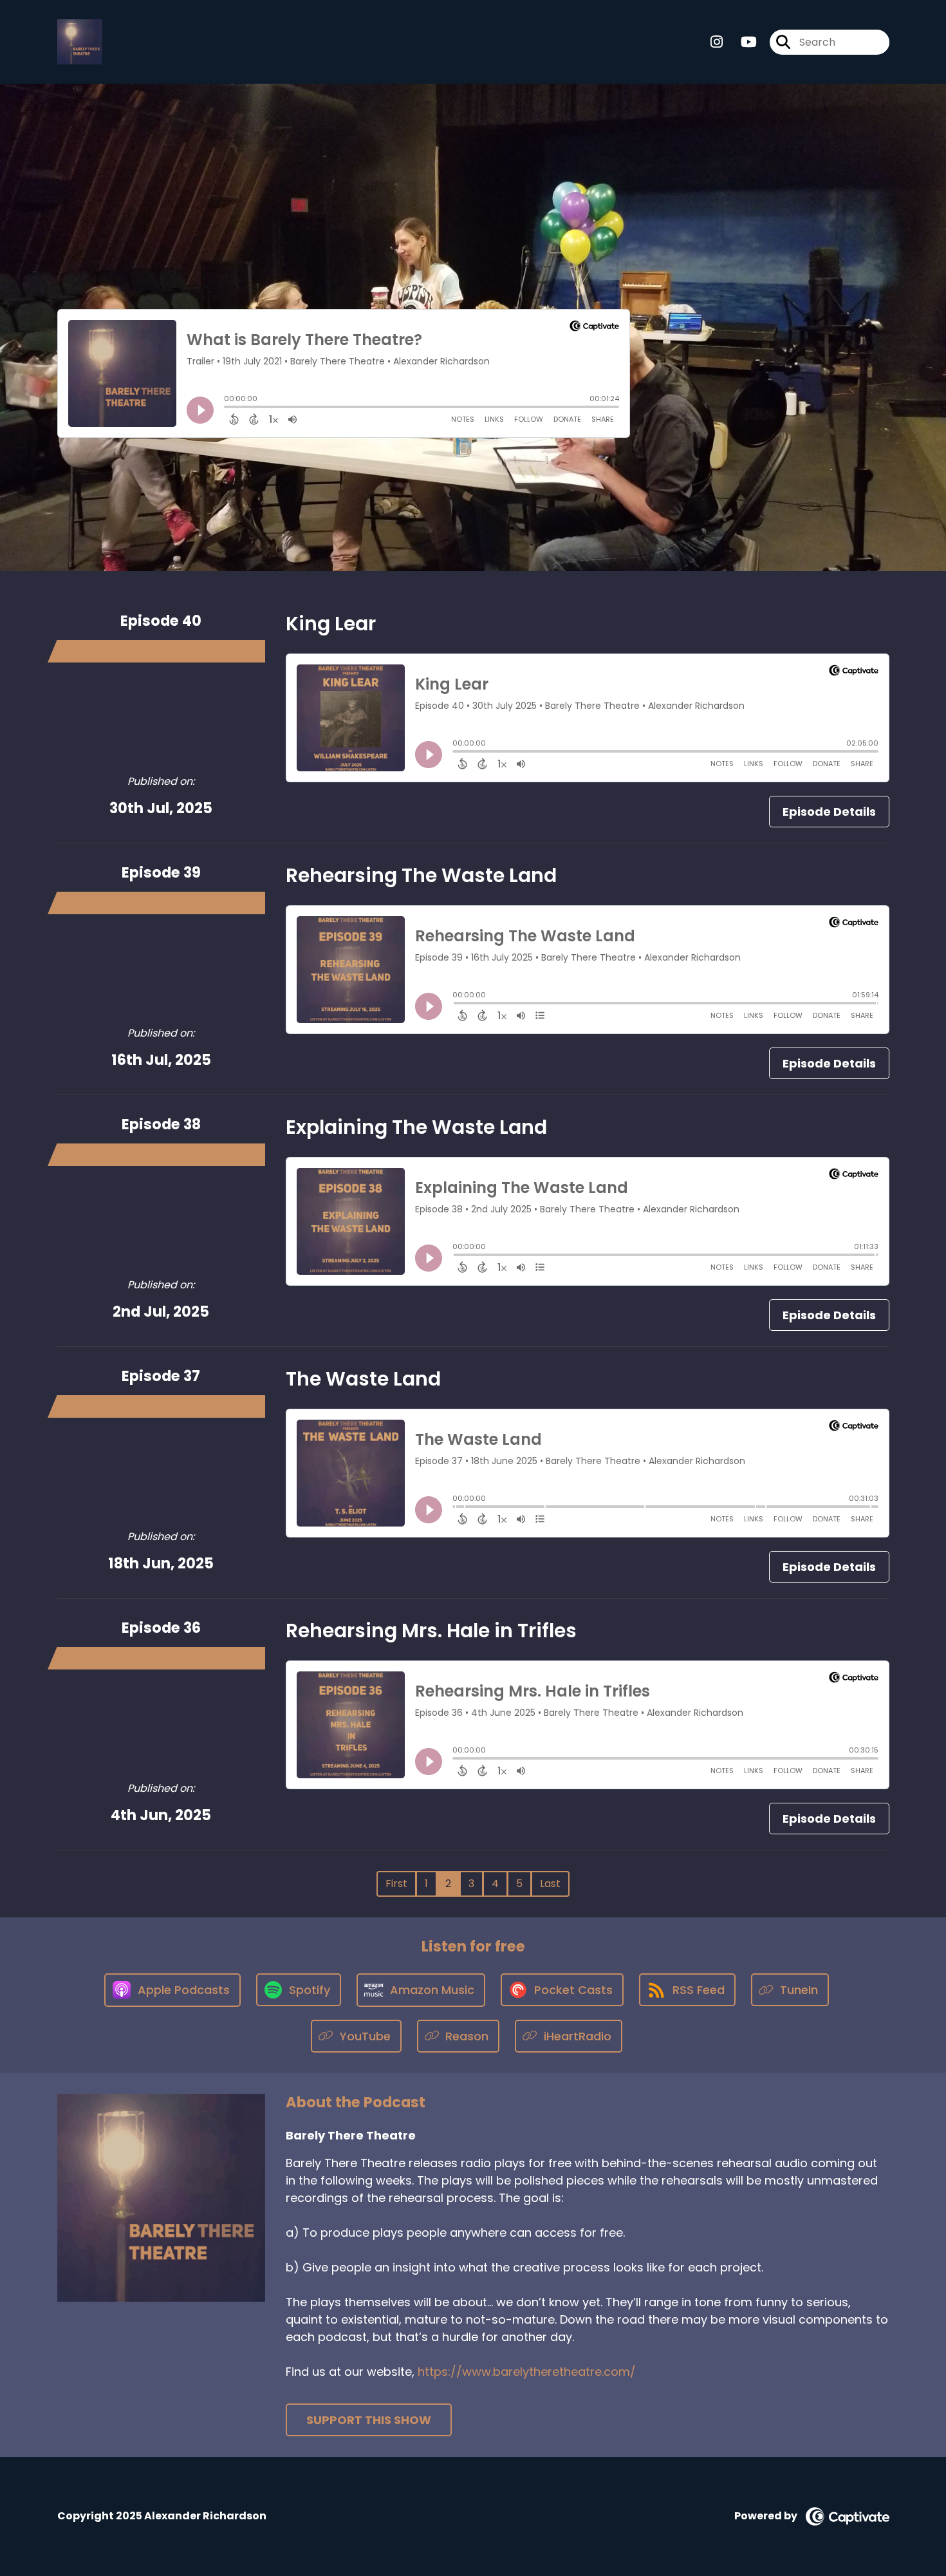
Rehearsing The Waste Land (421, 875)
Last (550, 1884)
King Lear (331, 624)
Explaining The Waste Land (416, 1127)
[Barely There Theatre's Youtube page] (741, 42)
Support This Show (369, 2420)
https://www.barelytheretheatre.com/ (527, 2372)
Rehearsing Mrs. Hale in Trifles (431, 1631)
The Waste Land (363, 1379)
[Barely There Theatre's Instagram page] (717, 42)
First (396, 1884)
